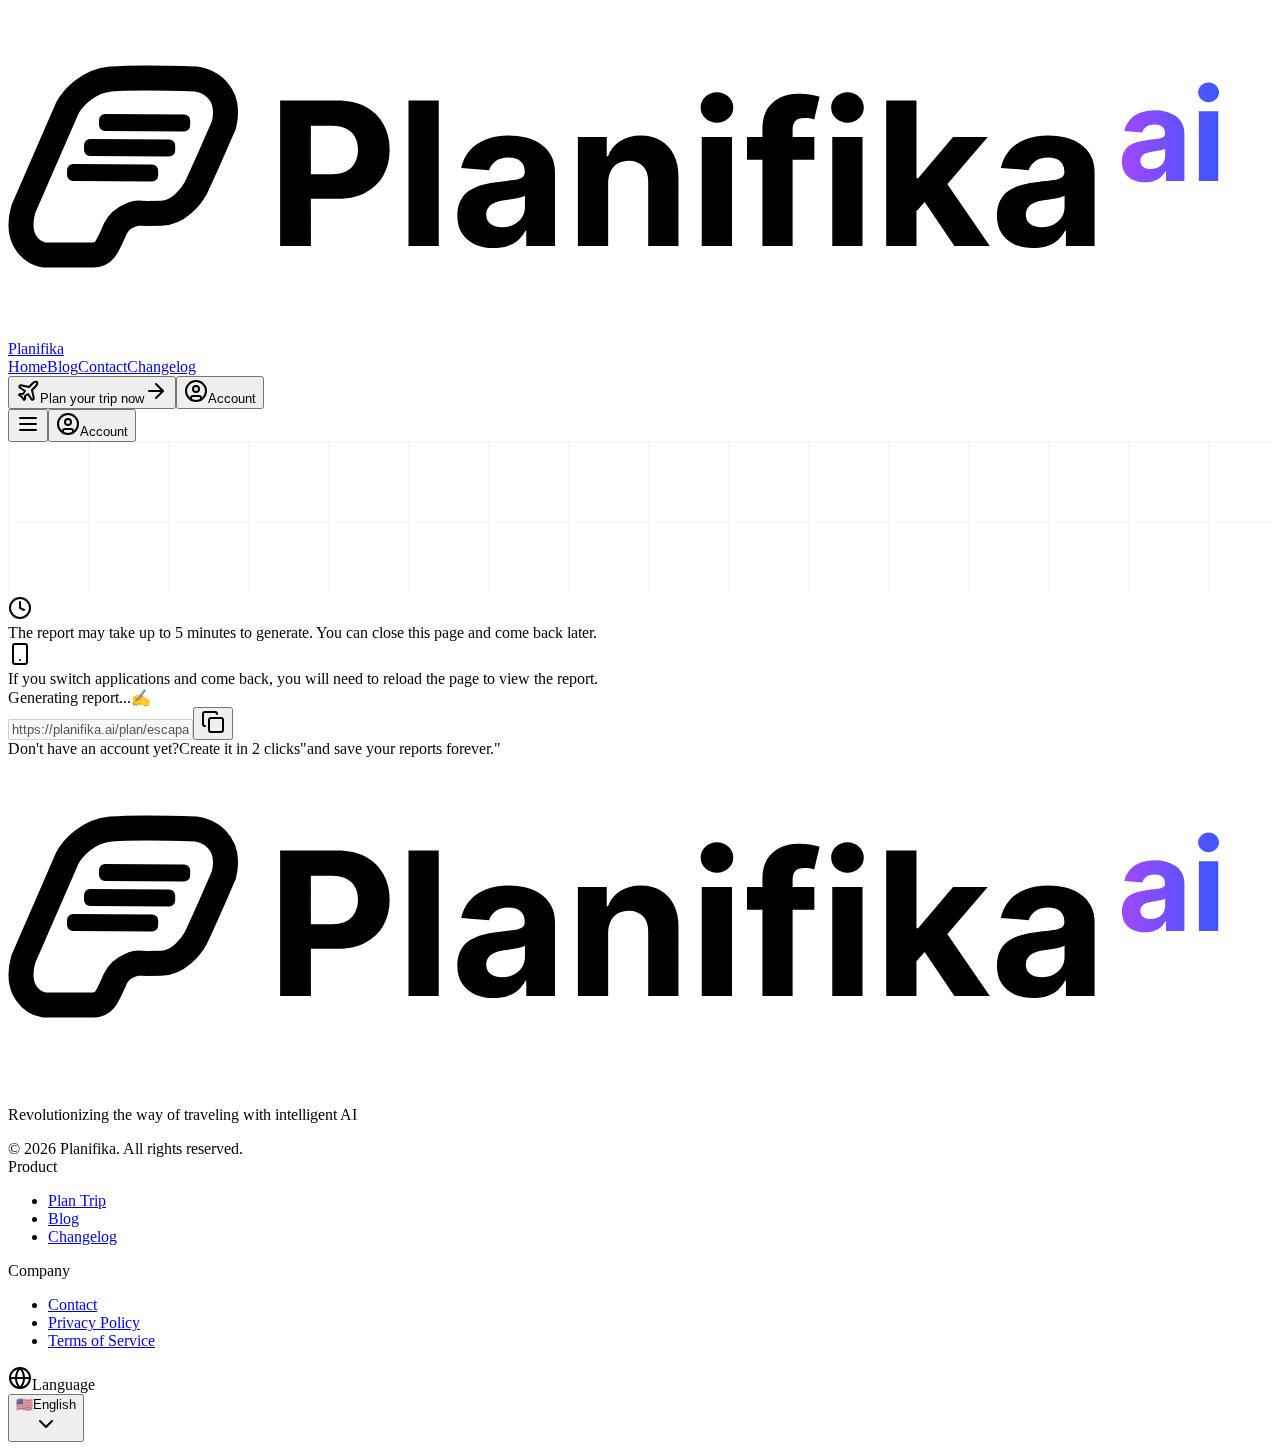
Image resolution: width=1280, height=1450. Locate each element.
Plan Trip (77, 1200)
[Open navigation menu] (28, 425)
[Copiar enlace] (213, 723)
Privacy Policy (94, 1322)
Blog (62, 366)
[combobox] (46, 1418)
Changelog (161, 366)
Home (27, 366)
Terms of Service (101, 1340)
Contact (102, 366)
